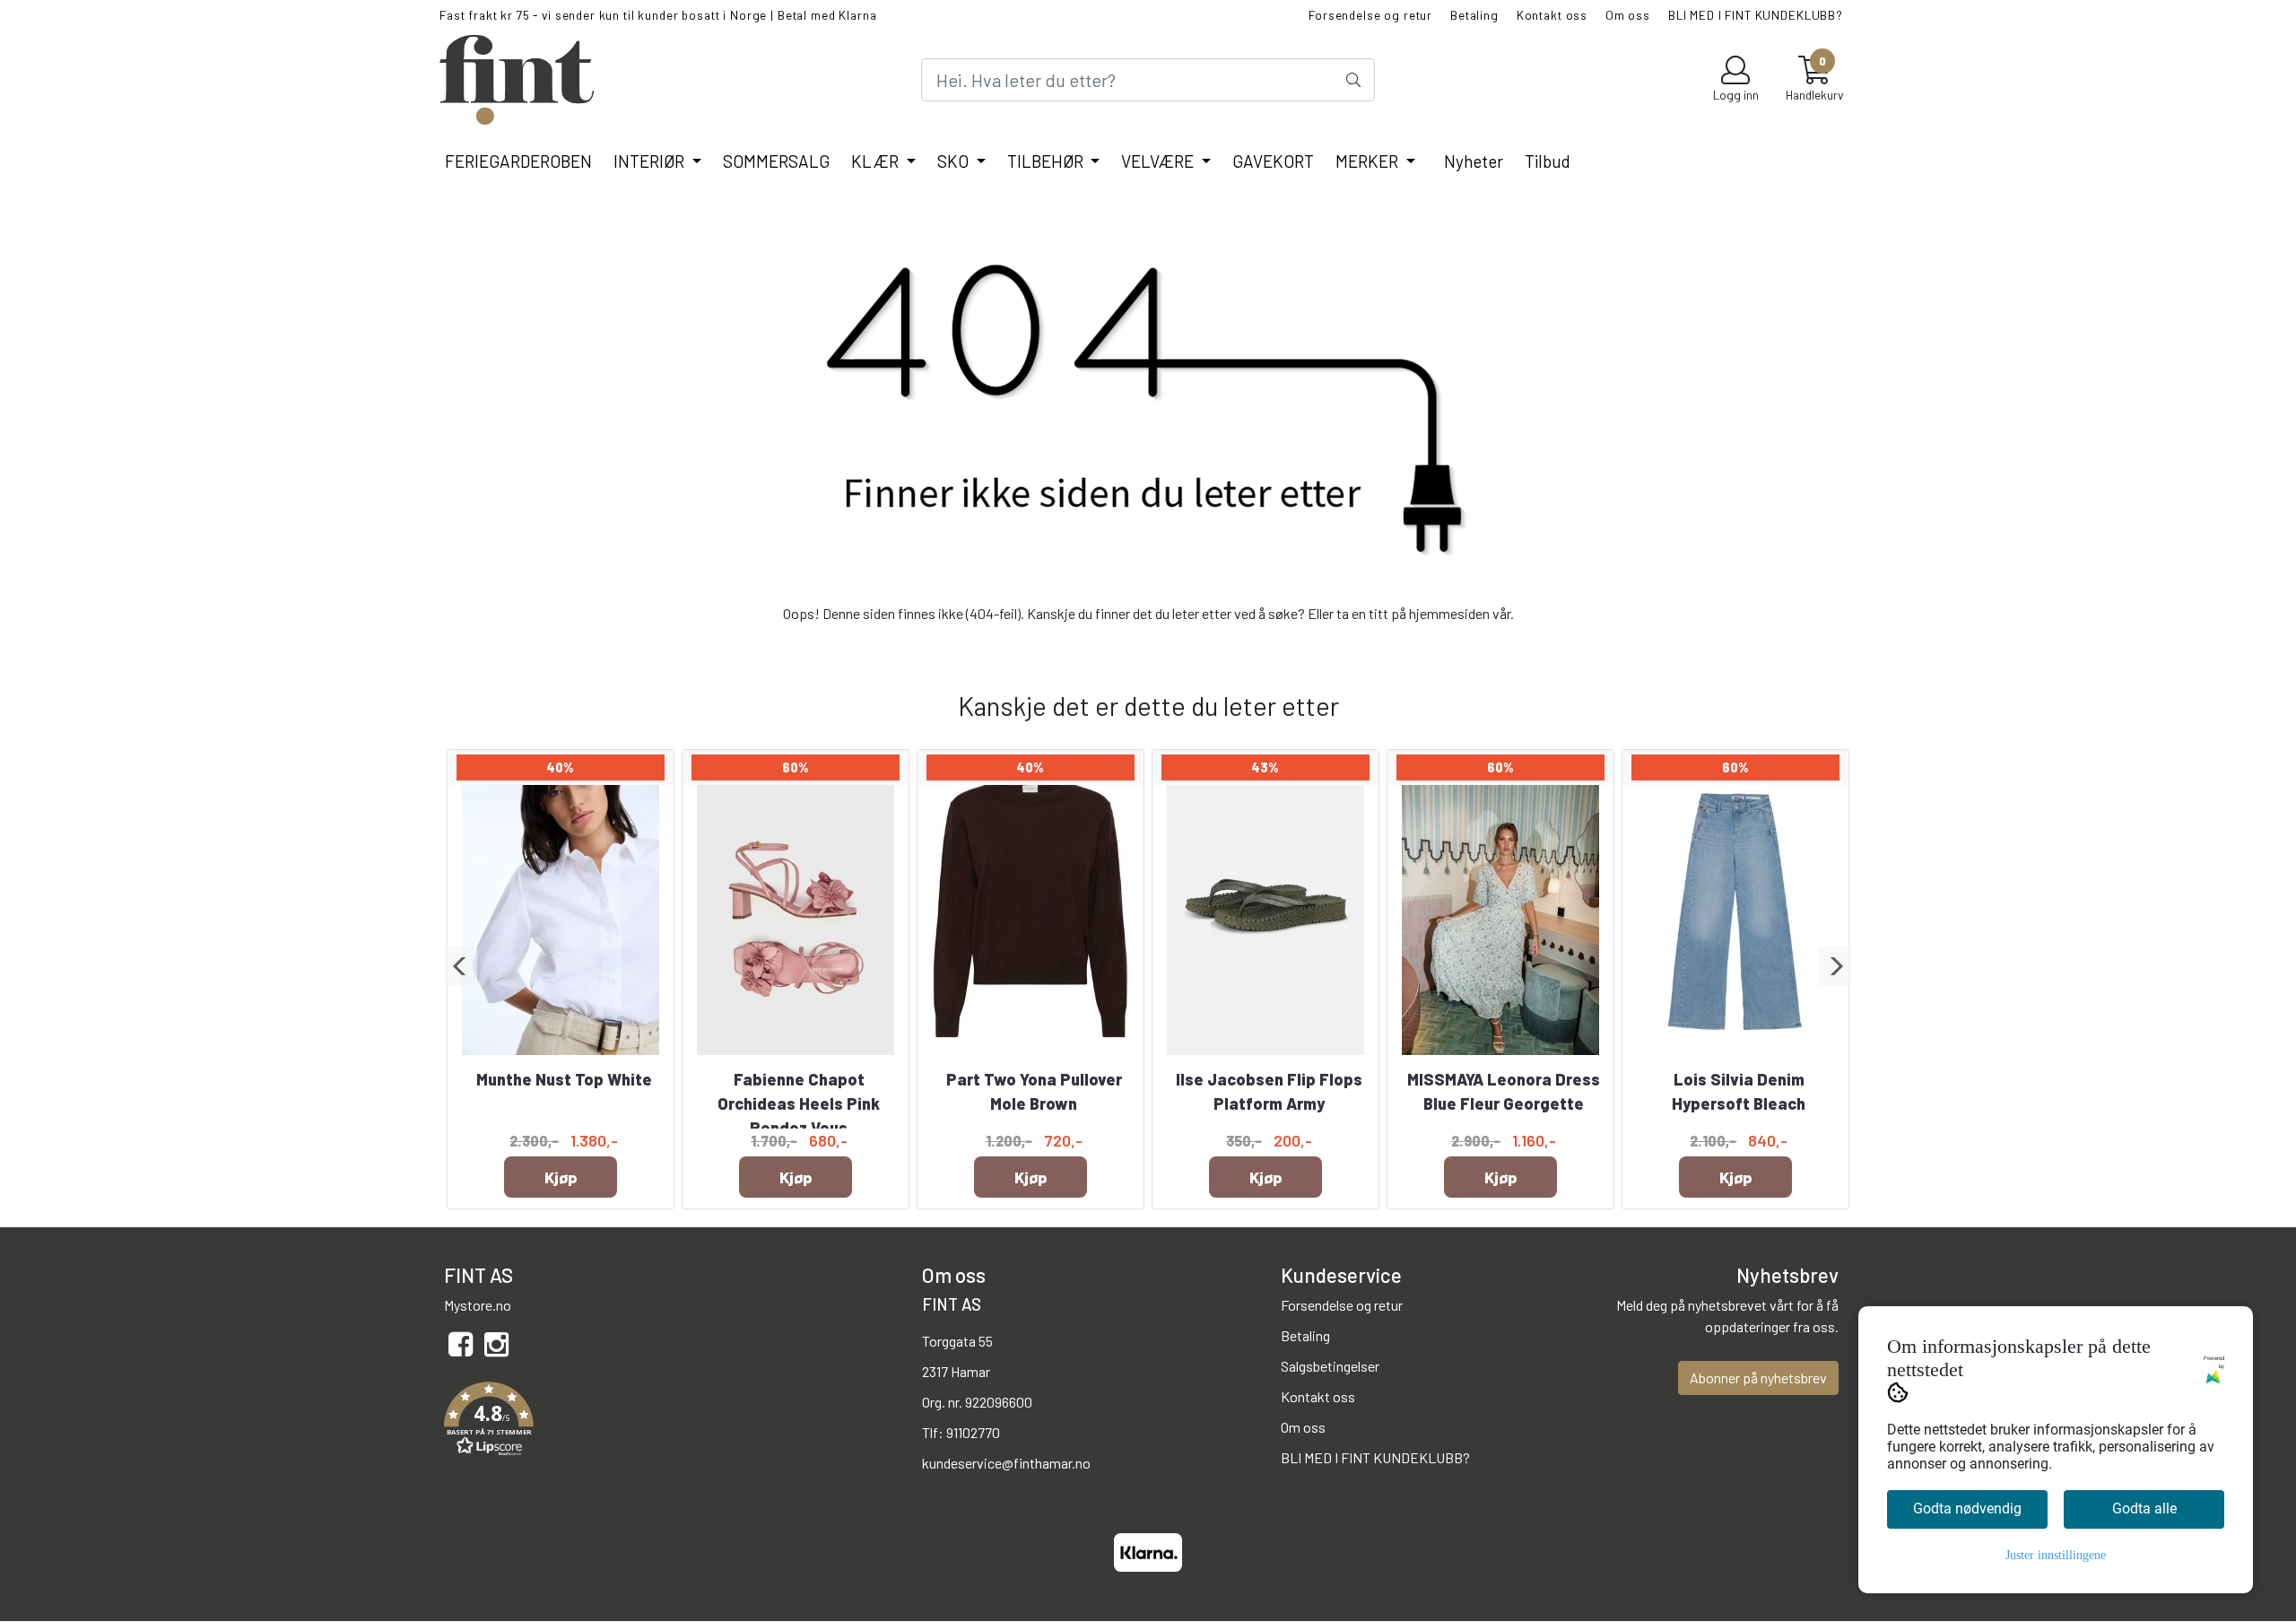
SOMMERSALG (776, 161)
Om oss (1628, 15)
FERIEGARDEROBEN (518, 161)
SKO (955, 161)
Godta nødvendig (1967, 1509)
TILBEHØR (1047, 161)
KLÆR (877, 161)
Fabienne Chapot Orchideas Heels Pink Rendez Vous (799, 1103)
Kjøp (561, 1177)
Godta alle (2144, 1509)
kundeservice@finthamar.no (1006, 1463)
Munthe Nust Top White (564, 1079)
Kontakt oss (1552, 15)
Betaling (1474, 15)
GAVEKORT (1273, 161)
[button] (461, 966)
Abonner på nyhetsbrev (1758, 1378)
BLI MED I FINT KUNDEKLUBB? (1756, 15)
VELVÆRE (1159, 161)
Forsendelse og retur (1370, 15)
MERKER (1369, 161)
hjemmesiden (1449, 613)
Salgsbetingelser (1330, 1366)
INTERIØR (651, 161)
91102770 (973, 1432)
